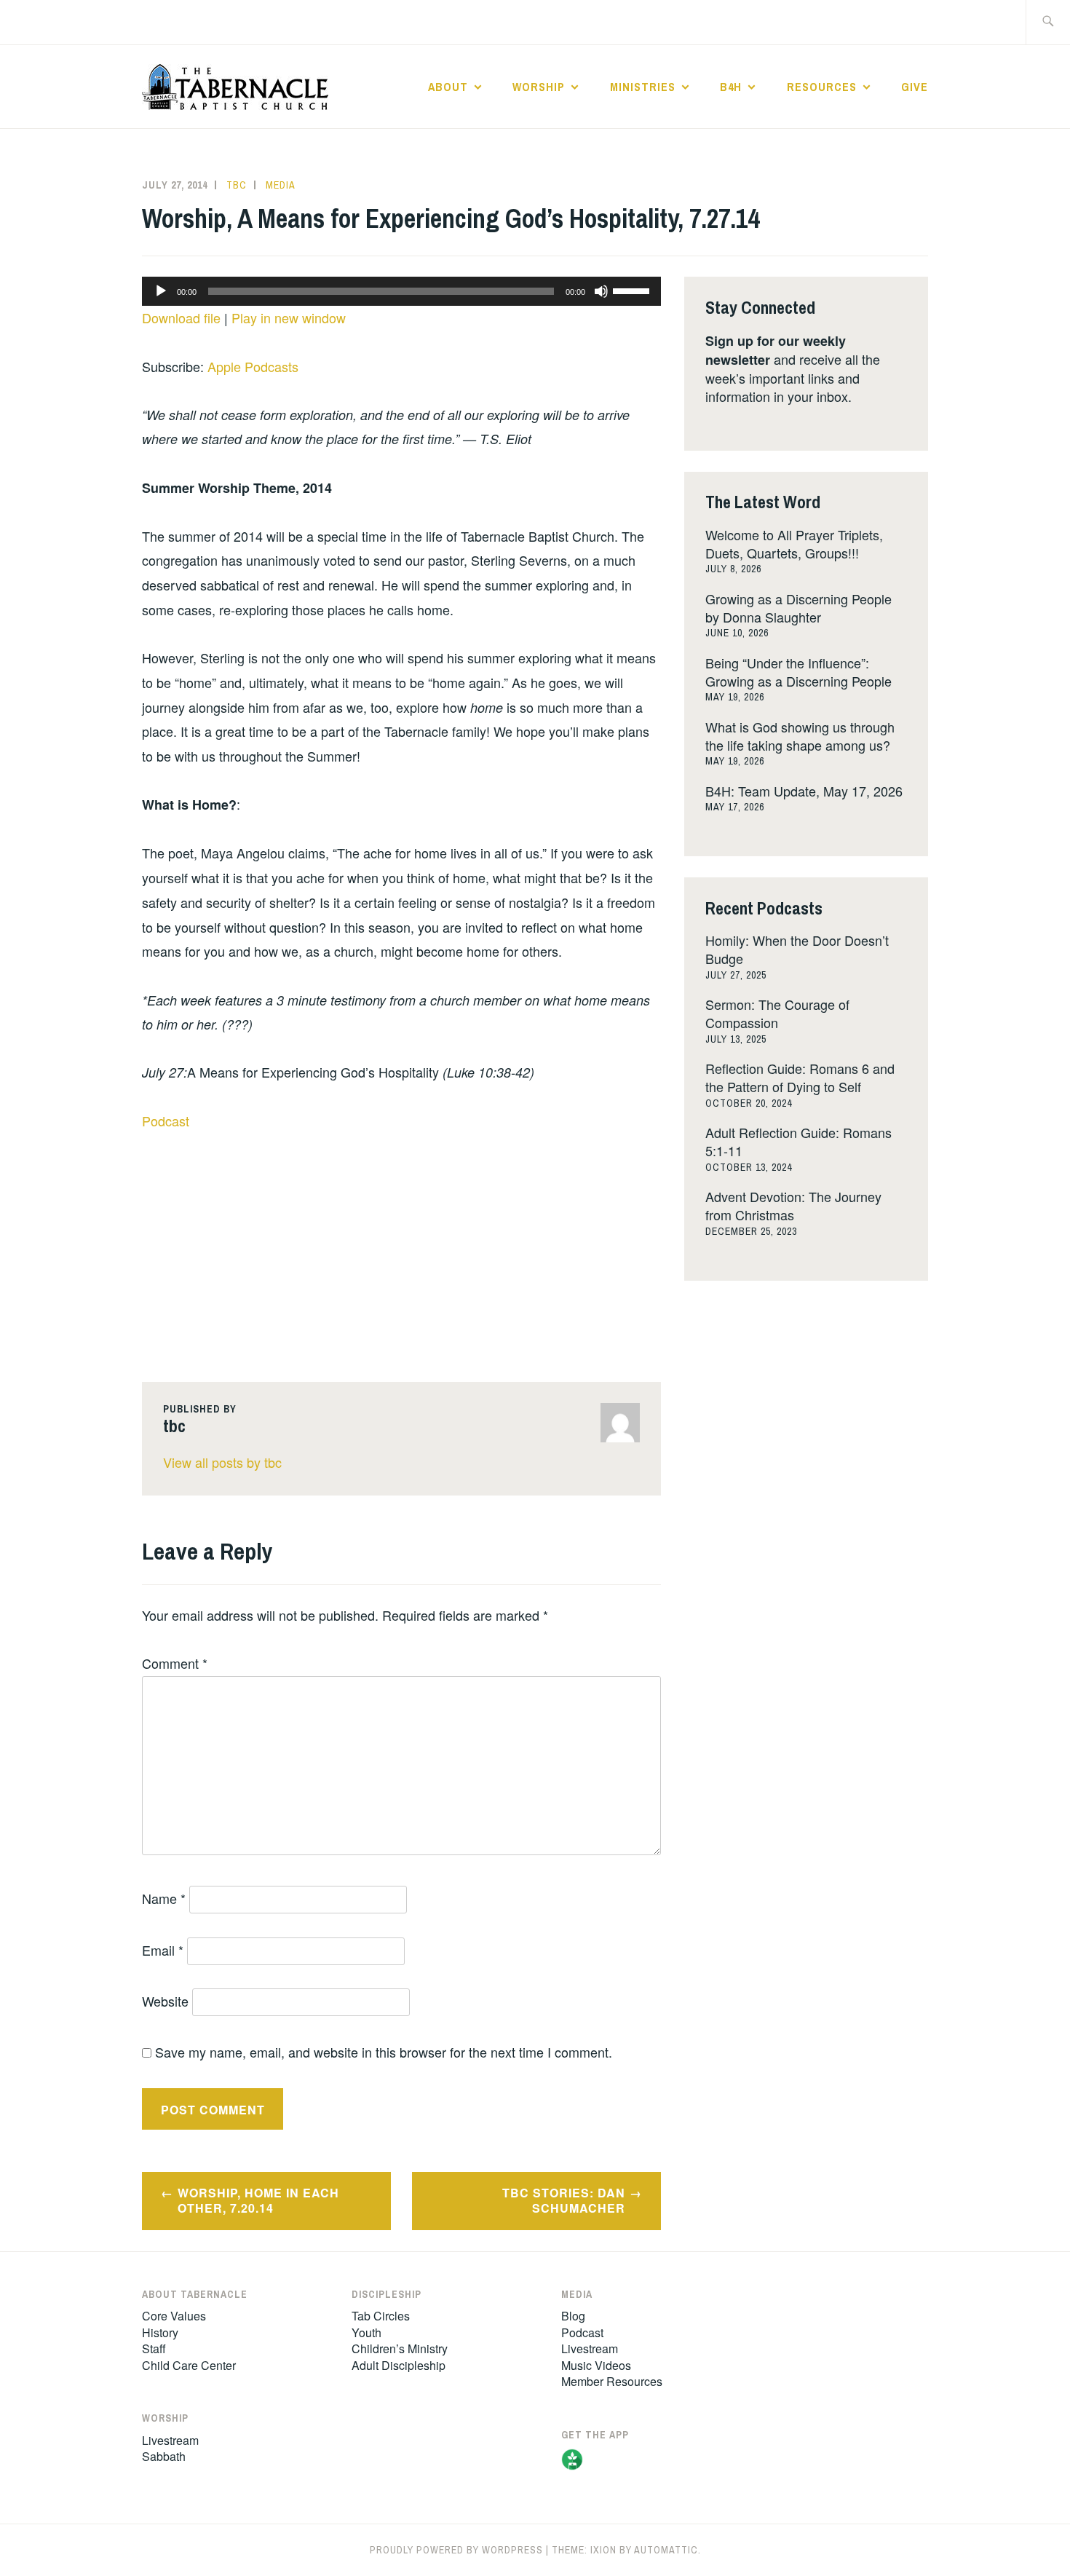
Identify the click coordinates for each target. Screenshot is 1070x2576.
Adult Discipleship (399, 2365)
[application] (401, 291)
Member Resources (612, 2381)
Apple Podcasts (253, 366)
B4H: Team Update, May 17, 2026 (804, 791)
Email (163, 1950)
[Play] (161, 291)
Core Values (174, 2316)
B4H (731, 87)
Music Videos (596, 2365)
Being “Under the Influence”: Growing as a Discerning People (798, 672)
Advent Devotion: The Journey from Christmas (793, 1205)
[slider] (633, 290)
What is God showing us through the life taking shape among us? (800, 736)
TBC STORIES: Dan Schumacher (564, 2200)
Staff (154, 2348)
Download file (181, 317)
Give (915, 87)
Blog (573, 2316)
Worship (539, 87)
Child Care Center (189, 2365)
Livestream (170, 2440)
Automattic (666, 2550)
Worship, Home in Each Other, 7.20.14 (258, 2200)
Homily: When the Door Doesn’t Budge (797, 949)
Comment (175, 1663)
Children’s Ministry (400, 2348)
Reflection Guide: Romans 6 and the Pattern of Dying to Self (800, 1077)
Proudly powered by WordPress (456, 2550)
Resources (822, 87)
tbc (237, 185)
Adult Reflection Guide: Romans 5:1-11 (798, 1141)
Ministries (643, 87)
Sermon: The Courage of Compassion (777, 1013)
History (160, 2332)
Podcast (166, 1121)
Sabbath (164, 2456)
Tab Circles (381, 2316)
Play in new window (289, 317)
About (448, 87)
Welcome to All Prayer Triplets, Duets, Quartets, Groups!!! (794, 544)
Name (164, 1898)
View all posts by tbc (222, 1462)
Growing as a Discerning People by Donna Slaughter (798, 608)
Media (281, 185)
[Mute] (601, 291)
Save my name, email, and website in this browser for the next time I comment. (384, 2052)
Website (165, 2001)
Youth (366, 2332)
